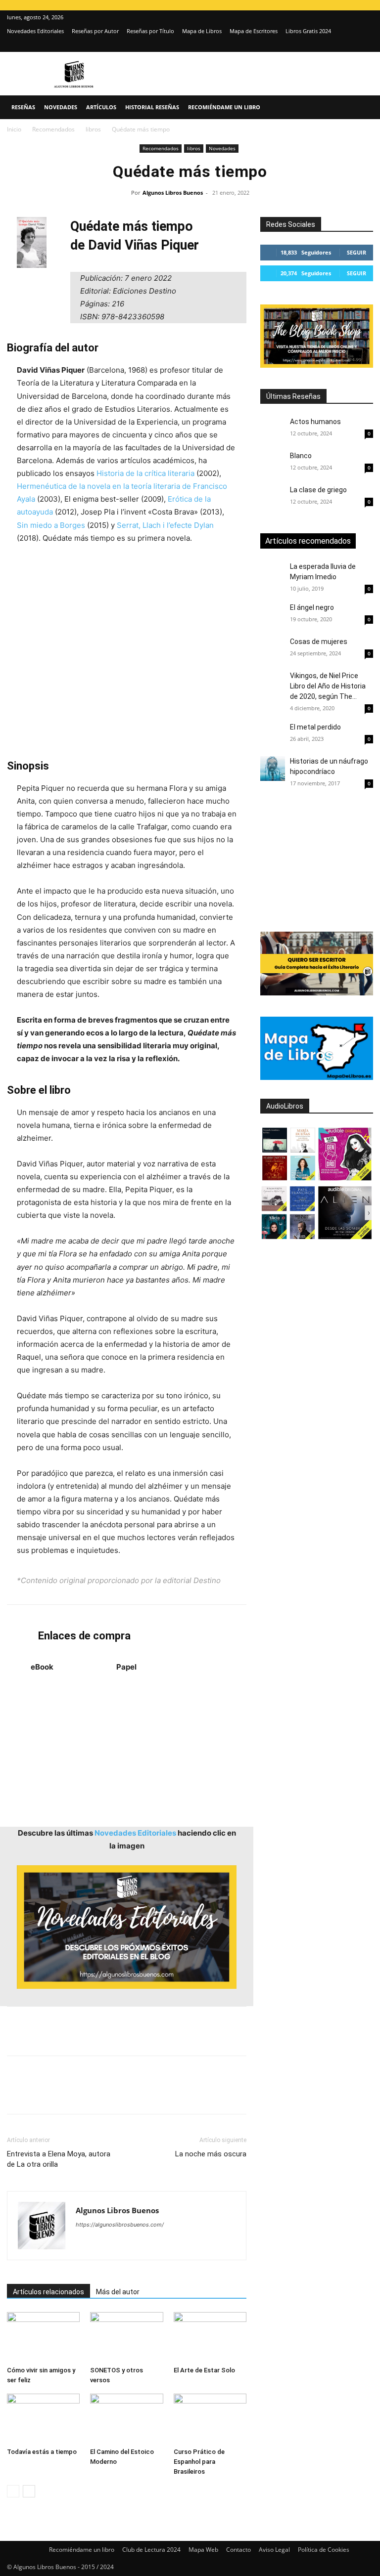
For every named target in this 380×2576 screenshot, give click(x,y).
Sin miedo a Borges (51, 525)
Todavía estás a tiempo (42, 2452)
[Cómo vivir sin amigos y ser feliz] (43, 2337)
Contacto (238, 2550)
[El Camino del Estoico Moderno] (126, 2419)
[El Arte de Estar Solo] (210, 2337)
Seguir (356, 252)
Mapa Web (203, 2550)
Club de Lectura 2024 (151, 2550)
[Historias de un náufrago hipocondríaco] (273, 769)
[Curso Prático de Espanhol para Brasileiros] (210, 2419)
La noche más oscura (211, 2154)
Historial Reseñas (152, 107)
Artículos (101, 107)
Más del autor (118, 2292)
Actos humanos (315, 422)
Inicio (14, 129)
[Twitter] (366, 45)
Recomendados (53, 129)
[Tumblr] (153, 2094)
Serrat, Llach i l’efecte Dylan (165, 525)
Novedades (61, 107)
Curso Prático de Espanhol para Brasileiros (199, 2462)
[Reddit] (155, 2244)
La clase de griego (318, 490)
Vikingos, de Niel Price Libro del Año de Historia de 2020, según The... (328, 686)
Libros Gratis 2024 (308, 31)
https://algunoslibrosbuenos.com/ (120, 2225)
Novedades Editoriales (35, 31)
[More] (177, 2094)
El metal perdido (315, 727)
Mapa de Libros (202, 31)
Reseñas (23, 107)
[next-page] (29, 2491)
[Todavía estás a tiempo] (43, 2419)
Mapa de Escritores (254, 31)
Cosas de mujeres (319, 642)
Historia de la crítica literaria (145, 473)
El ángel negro (312, 607)
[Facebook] (17, 2094)
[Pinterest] (62, 2094)
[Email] (131, 2094)
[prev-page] (13, 2491)
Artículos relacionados (48, 2292)
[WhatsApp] (85, 2094)
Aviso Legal (274, 2550)
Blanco (301, 456)
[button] (361, 107)
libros (93, 129)
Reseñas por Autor (95, 31)
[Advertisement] (127, 652)
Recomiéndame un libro (224, 107)
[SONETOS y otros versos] (126, 2337)
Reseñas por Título (150, 31)
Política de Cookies (324, 2550)
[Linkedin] (108, 2094)
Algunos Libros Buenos (173, 193)
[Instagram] (349, 45)
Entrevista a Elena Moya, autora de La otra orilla (59, 2159)
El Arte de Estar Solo (204, 2370)
